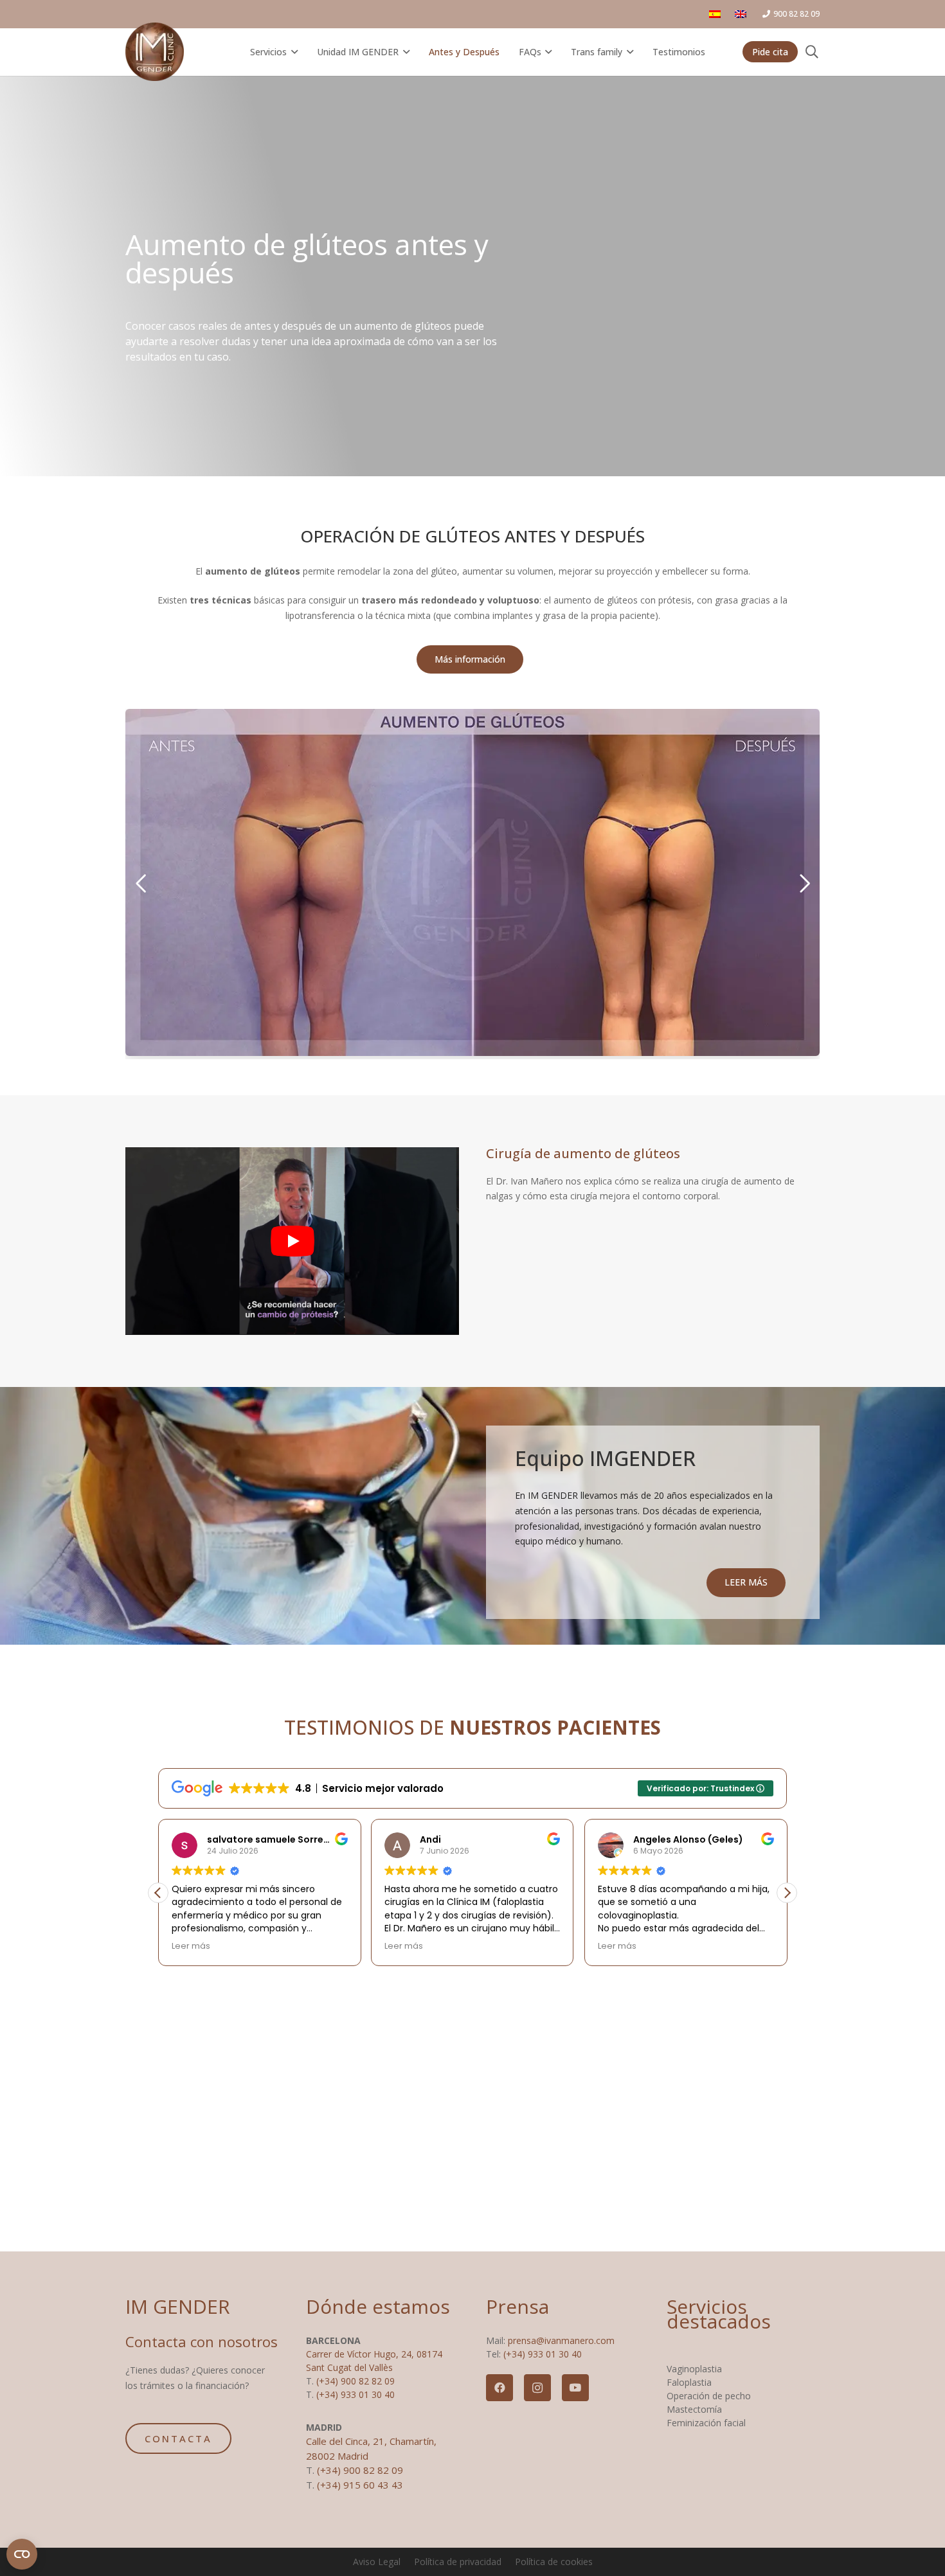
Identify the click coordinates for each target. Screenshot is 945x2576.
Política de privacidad (458, 2562)
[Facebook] (500, 2388)
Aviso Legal (377, 2562)
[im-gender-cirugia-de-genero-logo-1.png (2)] (155, 52)
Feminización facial (706, 2423)
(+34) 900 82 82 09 (355, 2381)
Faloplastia (689, 2382)
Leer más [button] (191, 1946)
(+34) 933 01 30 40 (355, 2394)
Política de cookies (554, 2562)
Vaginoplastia (694, 2369)
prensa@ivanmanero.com (561, 2340)
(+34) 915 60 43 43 (360, 2485)
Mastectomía (694, 2409)
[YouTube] (575, 2388)
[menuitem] (717, 14)
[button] (292, 52)
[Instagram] (537, 2388)
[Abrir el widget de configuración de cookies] (22, 2554)
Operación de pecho (709, 2396)
